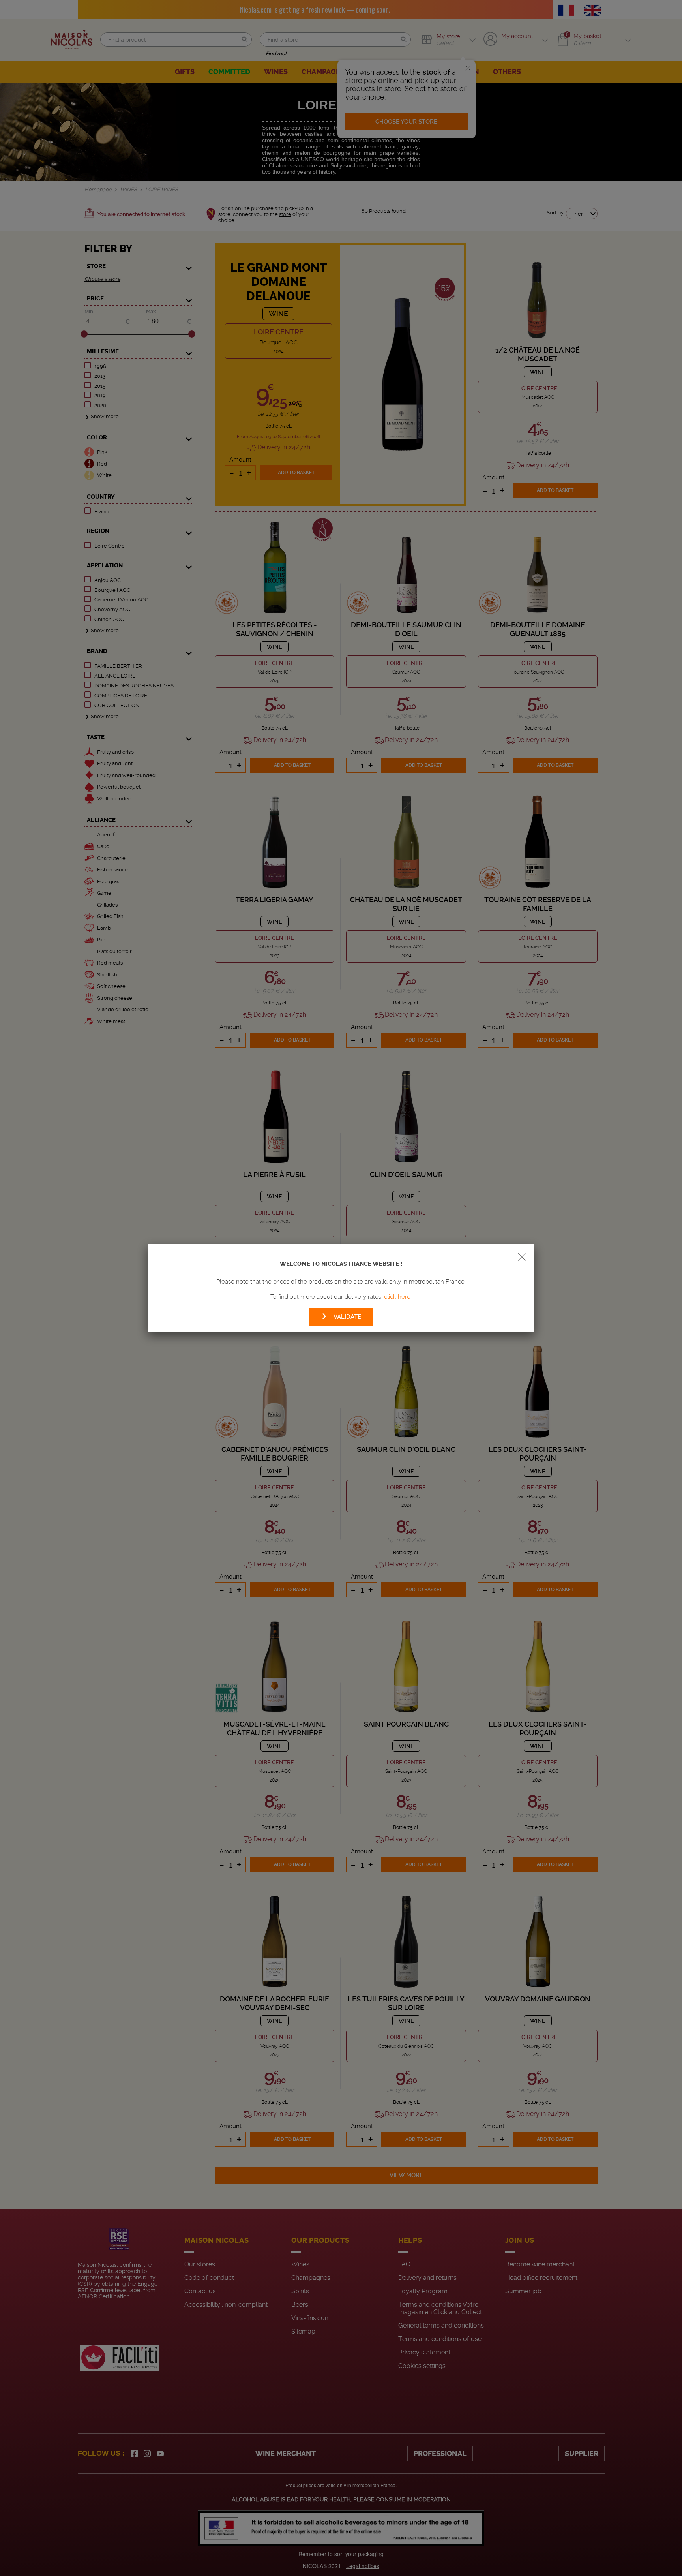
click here (397, 1297)
